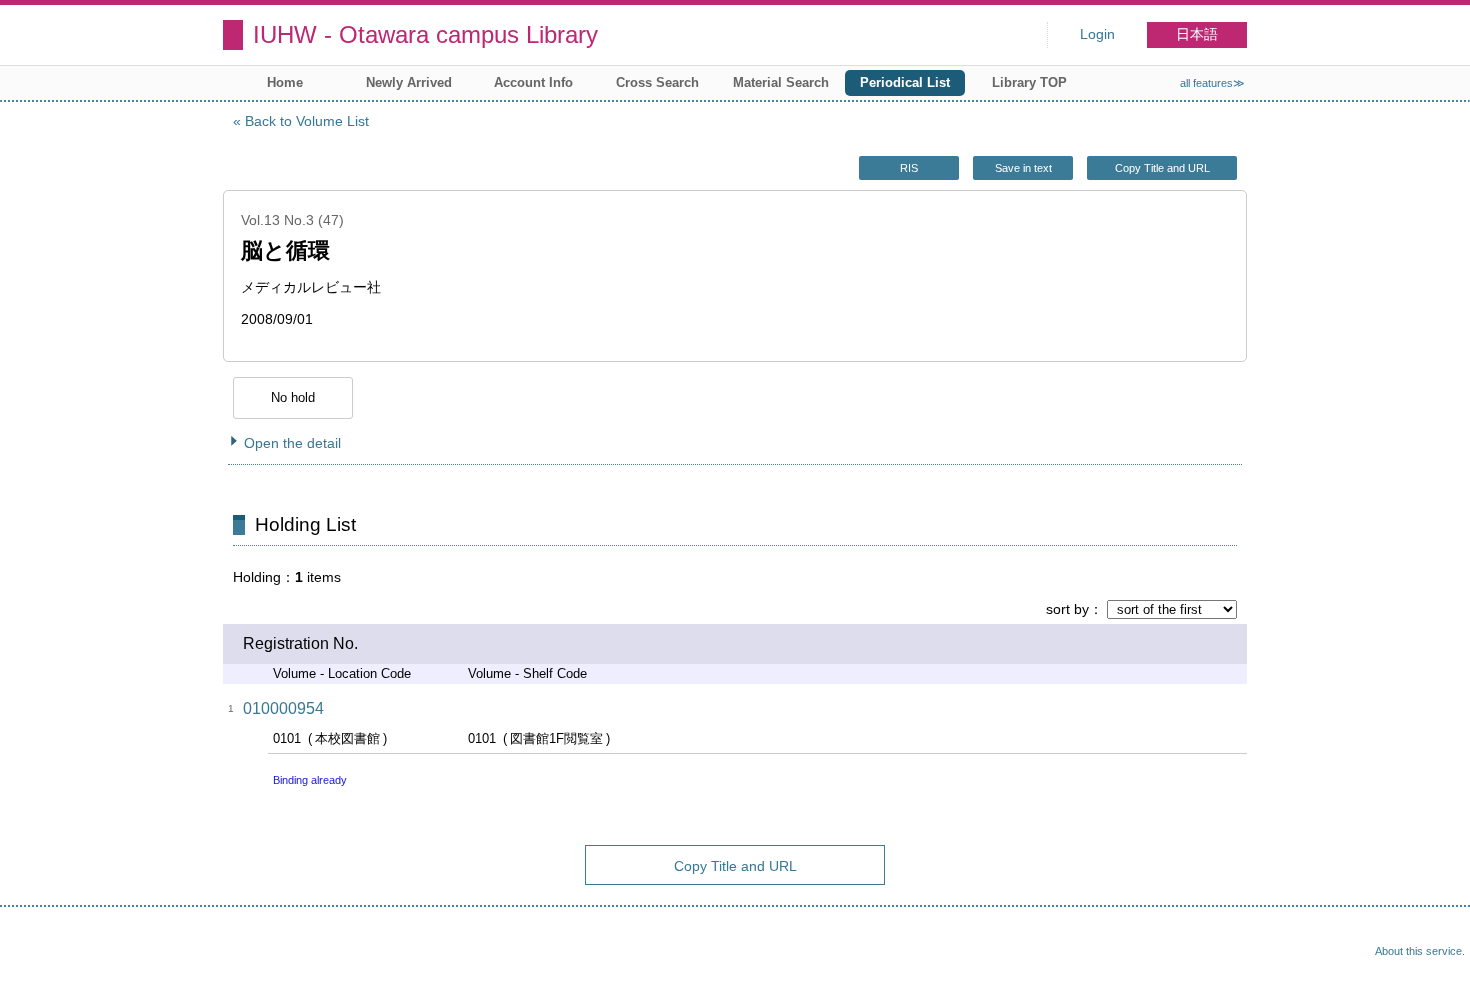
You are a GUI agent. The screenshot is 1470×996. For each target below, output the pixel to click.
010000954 (283, 708)
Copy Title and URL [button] (1162, 168)
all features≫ (1212, 83)
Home (285, 82)
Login (1097, 34)
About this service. (1420, 951)
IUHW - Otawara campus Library (425, 34)
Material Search (781, 82)
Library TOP (1029, 82)
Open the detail (292, 443)
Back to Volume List (307, 121)
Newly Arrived (409, 82)
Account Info (533, 82)
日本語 (1197, 34)
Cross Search (657, 82)
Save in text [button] (1023, 168)
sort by (1067, 609)
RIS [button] (909, 168)
